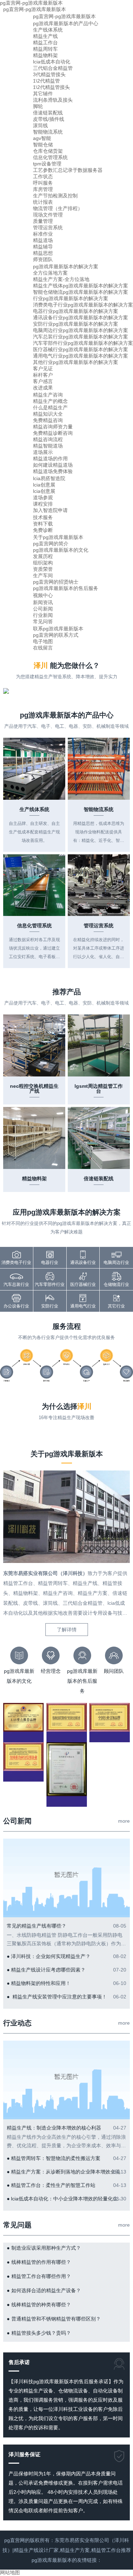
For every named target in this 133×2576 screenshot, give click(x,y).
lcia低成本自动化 (52, 62)
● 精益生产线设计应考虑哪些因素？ (46, 1970)
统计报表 (43, 202)
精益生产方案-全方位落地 (61, 279)
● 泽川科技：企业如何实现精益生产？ (49, 1956)
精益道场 (43, 240)
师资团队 (43, 259)
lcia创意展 (44, 485)
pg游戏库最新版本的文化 (61, 550)
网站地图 (10, 2572)
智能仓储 (43, 145)
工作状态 (43, 176)
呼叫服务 (43, 183)
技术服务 (43, 517)
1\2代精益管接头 (51, 87)
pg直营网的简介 (51, 544)
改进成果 (43, 388)
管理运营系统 (48, 227)
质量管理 (43, 221)
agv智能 (42, 138)
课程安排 (43, 504)
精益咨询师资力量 (53, 427)
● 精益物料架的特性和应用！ (39, 1983)
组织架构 (43, 563)
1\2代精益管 (46, 81)
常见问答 (43, 621)
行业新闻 (43, 615)
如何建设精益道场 (53, 465)
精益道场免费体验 (53, 471)
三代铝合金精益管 (53, 68)
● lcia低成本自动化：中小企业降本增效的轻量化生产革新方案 (66, 2199)
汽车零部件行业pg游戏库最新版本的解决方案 (83, 343)
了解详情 (67, 1630)
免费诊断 (43, 530)
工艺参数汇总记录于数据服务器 (68, 170)
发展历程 (43, 556)
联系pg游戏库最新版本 (58, 629)
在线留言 (43, 648)
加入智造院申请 (50, 510)
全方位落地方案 (50, 273)
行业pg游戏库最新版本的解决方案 (71, 298)
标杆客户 (43, 375)
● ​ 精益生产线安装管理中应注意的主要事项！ (57, 1997)
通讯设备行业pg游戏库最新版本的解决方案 (81, 317)
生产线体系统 (48, 30)
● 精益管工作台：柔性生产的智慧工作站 (51, 2185)
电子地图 (43, 641)
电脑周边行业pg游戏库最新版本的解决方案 (81, 330)
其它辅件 (43, 94)
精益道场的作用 (50, 459)
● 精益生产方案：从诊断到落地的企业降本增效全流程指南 (66, 2172)
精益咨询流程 (48, 439)
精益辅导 (43, 247)
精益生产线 (45, 36)
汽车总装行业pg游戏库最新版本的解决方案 (81, 337)
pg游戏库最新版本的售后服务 (66, 588)
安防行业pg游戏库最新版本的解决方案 (76, 324)
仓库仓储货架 (48, 151)
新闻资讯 (43, 602)
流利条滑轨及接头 (53, 100)
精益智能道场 (48, 446)
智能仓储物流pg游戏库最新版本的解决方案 (81, 292)
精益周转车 (45, 49)
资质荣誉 (43, 569)
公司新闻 (43, 609)
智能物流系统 (48, 132)
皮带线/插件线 (49, 119)
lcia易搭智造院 (49, 478)
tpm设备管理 (47, 164)
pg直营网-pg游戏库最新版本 (35, 9)
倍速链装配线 (48, 113)
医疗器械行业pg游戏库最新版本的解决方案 (81, 349)
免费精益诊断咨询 (53, 433)
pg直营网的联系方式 (56, 635)
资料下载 (43, 524)
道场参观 (43, 497)
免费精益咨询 (48, 420)
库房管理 (43, 189)
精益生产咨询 (48, 395)
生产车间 (43, 575)
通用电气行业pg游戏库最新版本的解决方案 (81, 356)
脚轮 (38, 106)
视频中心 (43, 595)
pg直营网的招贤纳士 (56, 582)
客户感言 (43, 381)
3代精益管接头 (49, 74)
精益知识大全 (48, 414)
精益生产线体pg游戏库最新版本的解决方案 (81, 286)
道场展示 (43, 452)
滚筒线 (40, 125)
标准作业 (43, 234)
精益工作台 (45, 43)
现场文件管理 (48, 215)
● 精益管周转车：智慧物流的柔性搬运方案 (54, 2158)
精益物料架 (45, 55)
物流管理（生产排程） (58, 208)
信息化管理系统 (50, 157)
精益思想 (43, 253)
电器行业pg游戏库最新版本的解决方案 (76, 311)
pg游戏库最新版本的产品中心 (66, 23)
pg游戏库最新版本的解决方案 (66, 266)
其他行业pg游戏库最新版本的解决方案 (76, 362)
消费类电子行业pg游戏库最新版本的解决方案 (83, 305)
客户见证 (43, 369)
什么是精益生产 (50, 407)
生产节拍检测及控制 (55, 196)
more (124, 1821)
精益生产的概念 (50, 401)
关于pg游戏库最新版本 (58, 537)
